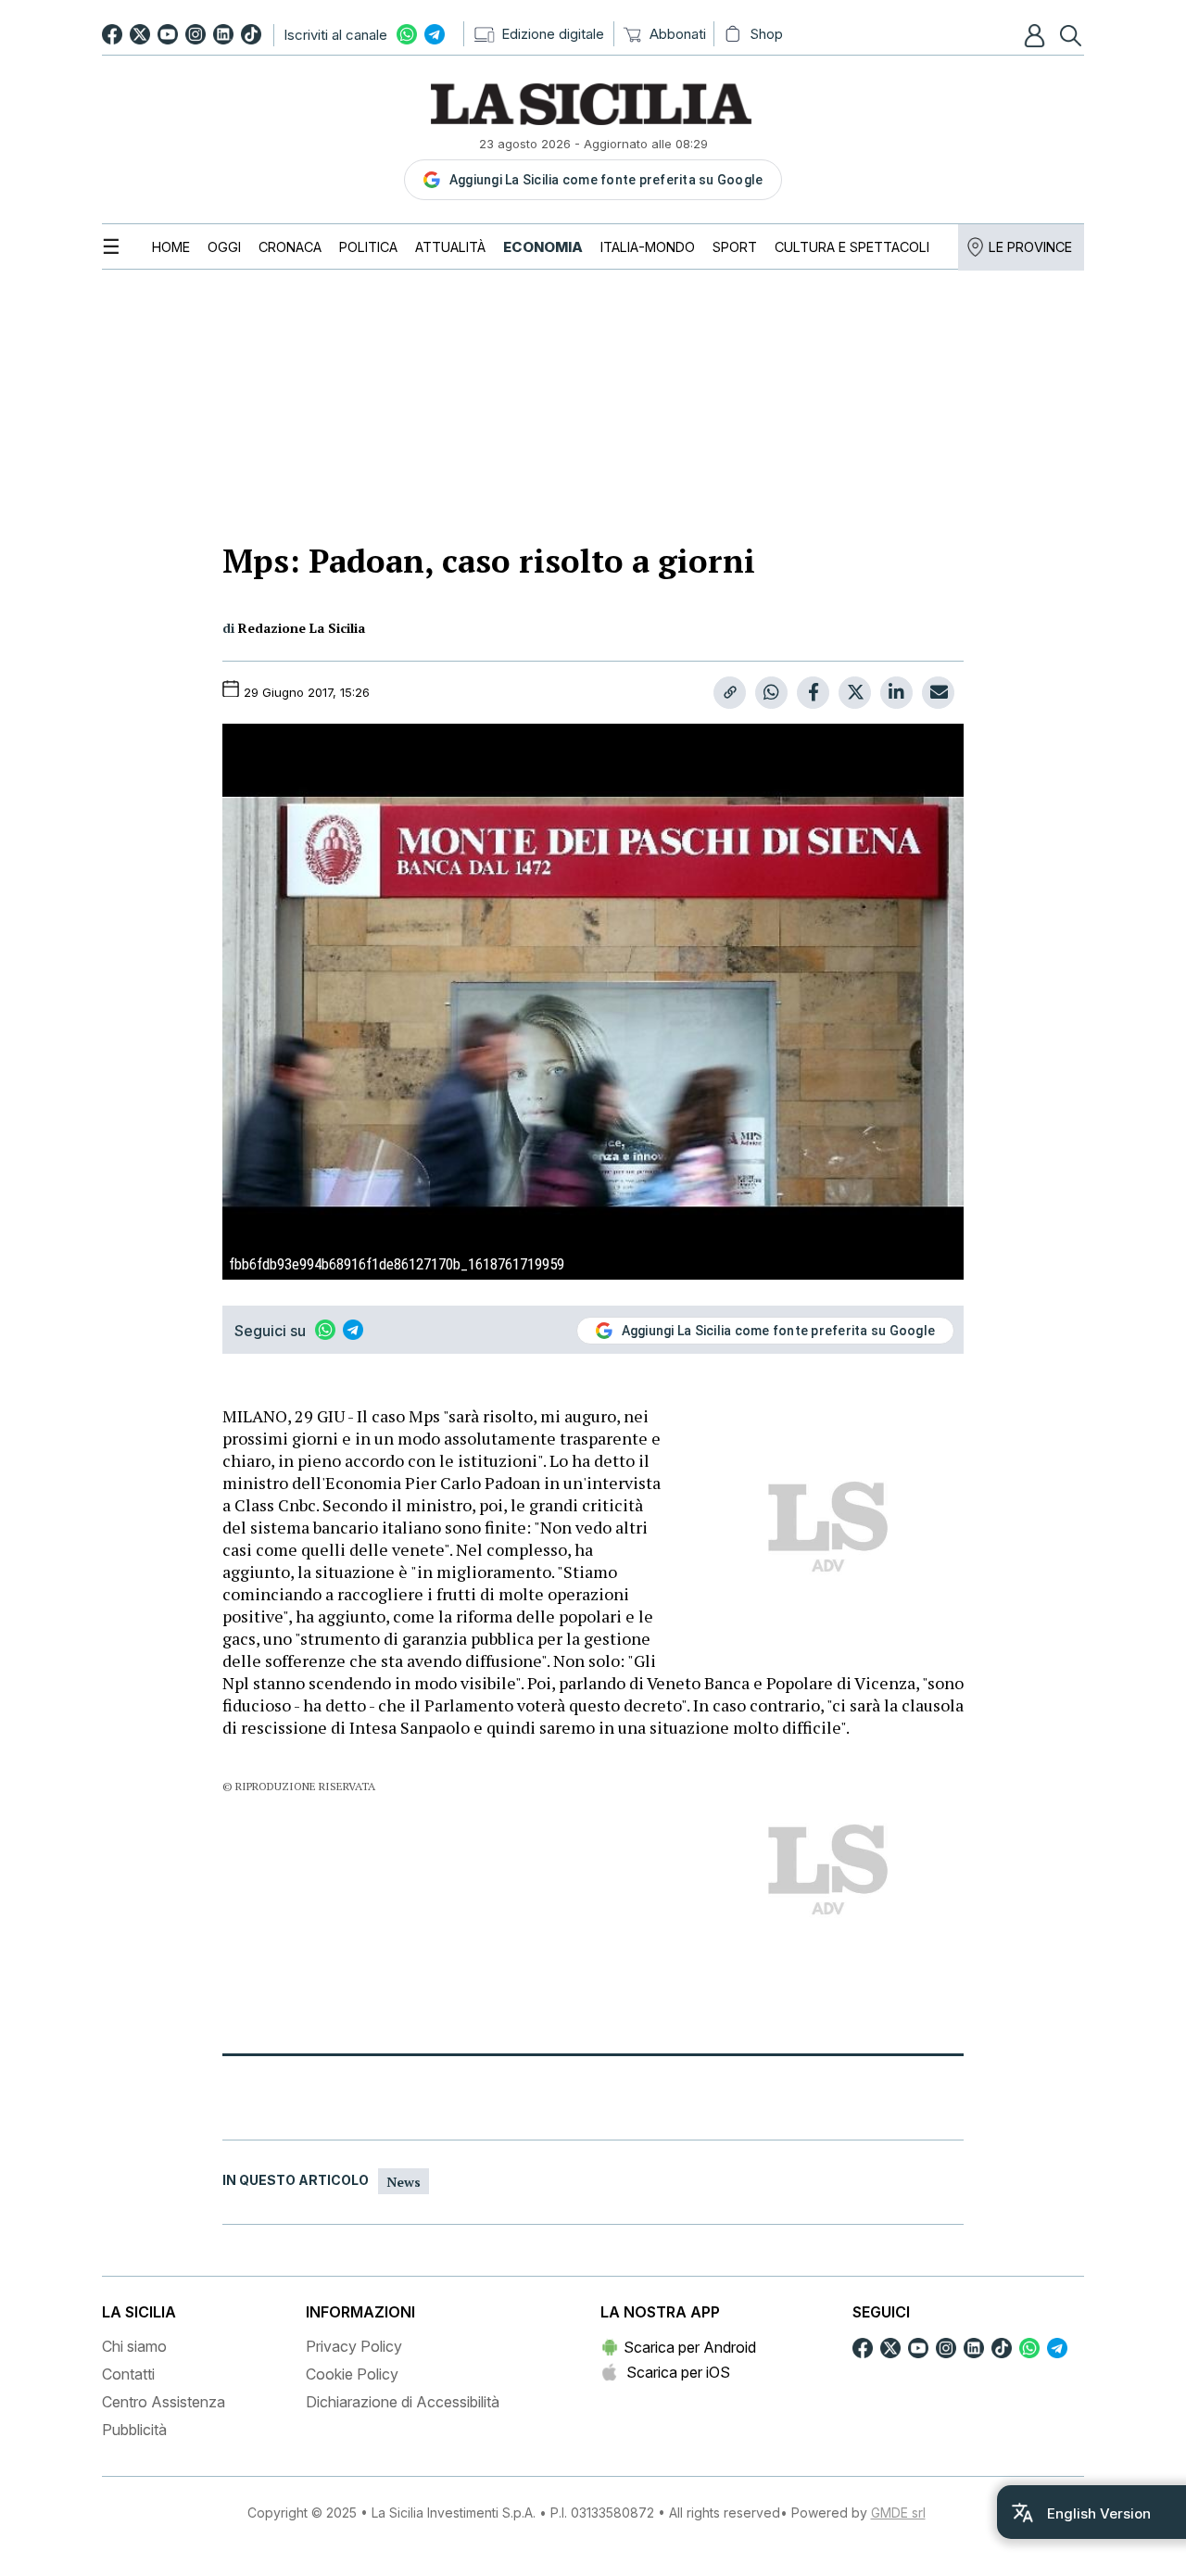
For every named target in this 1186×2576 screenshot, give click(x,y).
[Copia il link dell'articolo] (730, 693)
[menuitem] (171, 247)
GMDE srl (898, 2513)
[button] (1037, 35)
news (404, 2182)
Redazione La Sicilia (302, 628)
